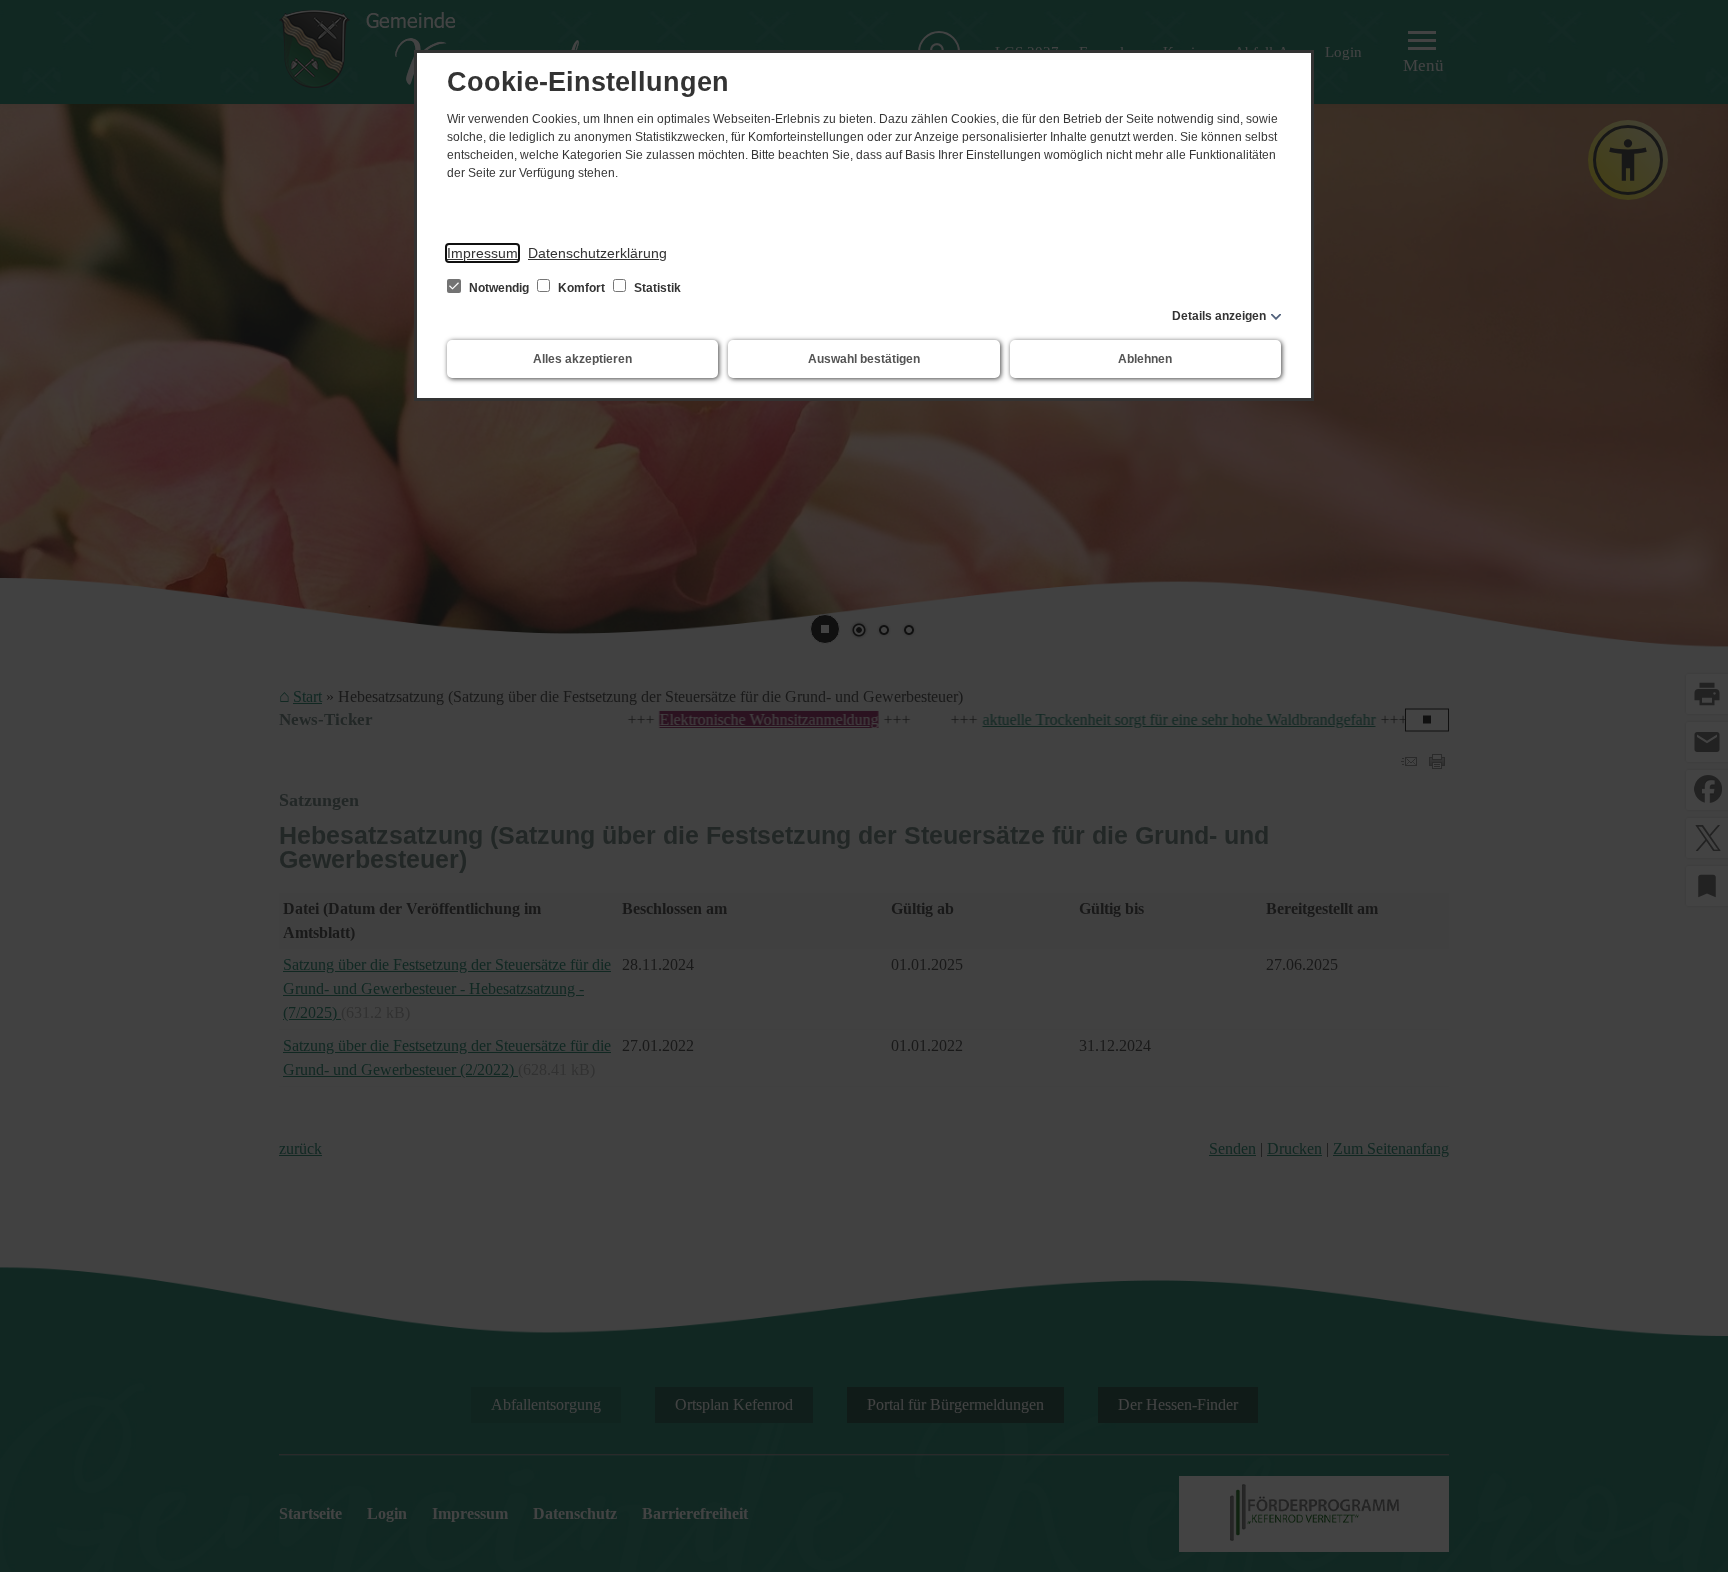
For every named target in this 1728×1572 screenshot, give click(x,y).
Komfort (581, 288)
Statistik (656, 288)
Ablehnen (1145, 359)
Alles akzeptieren (582, 359)
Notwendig (499, 288)
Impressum (482, 253)
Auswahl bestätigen (864, 359)
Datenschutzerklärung (597, 253)
